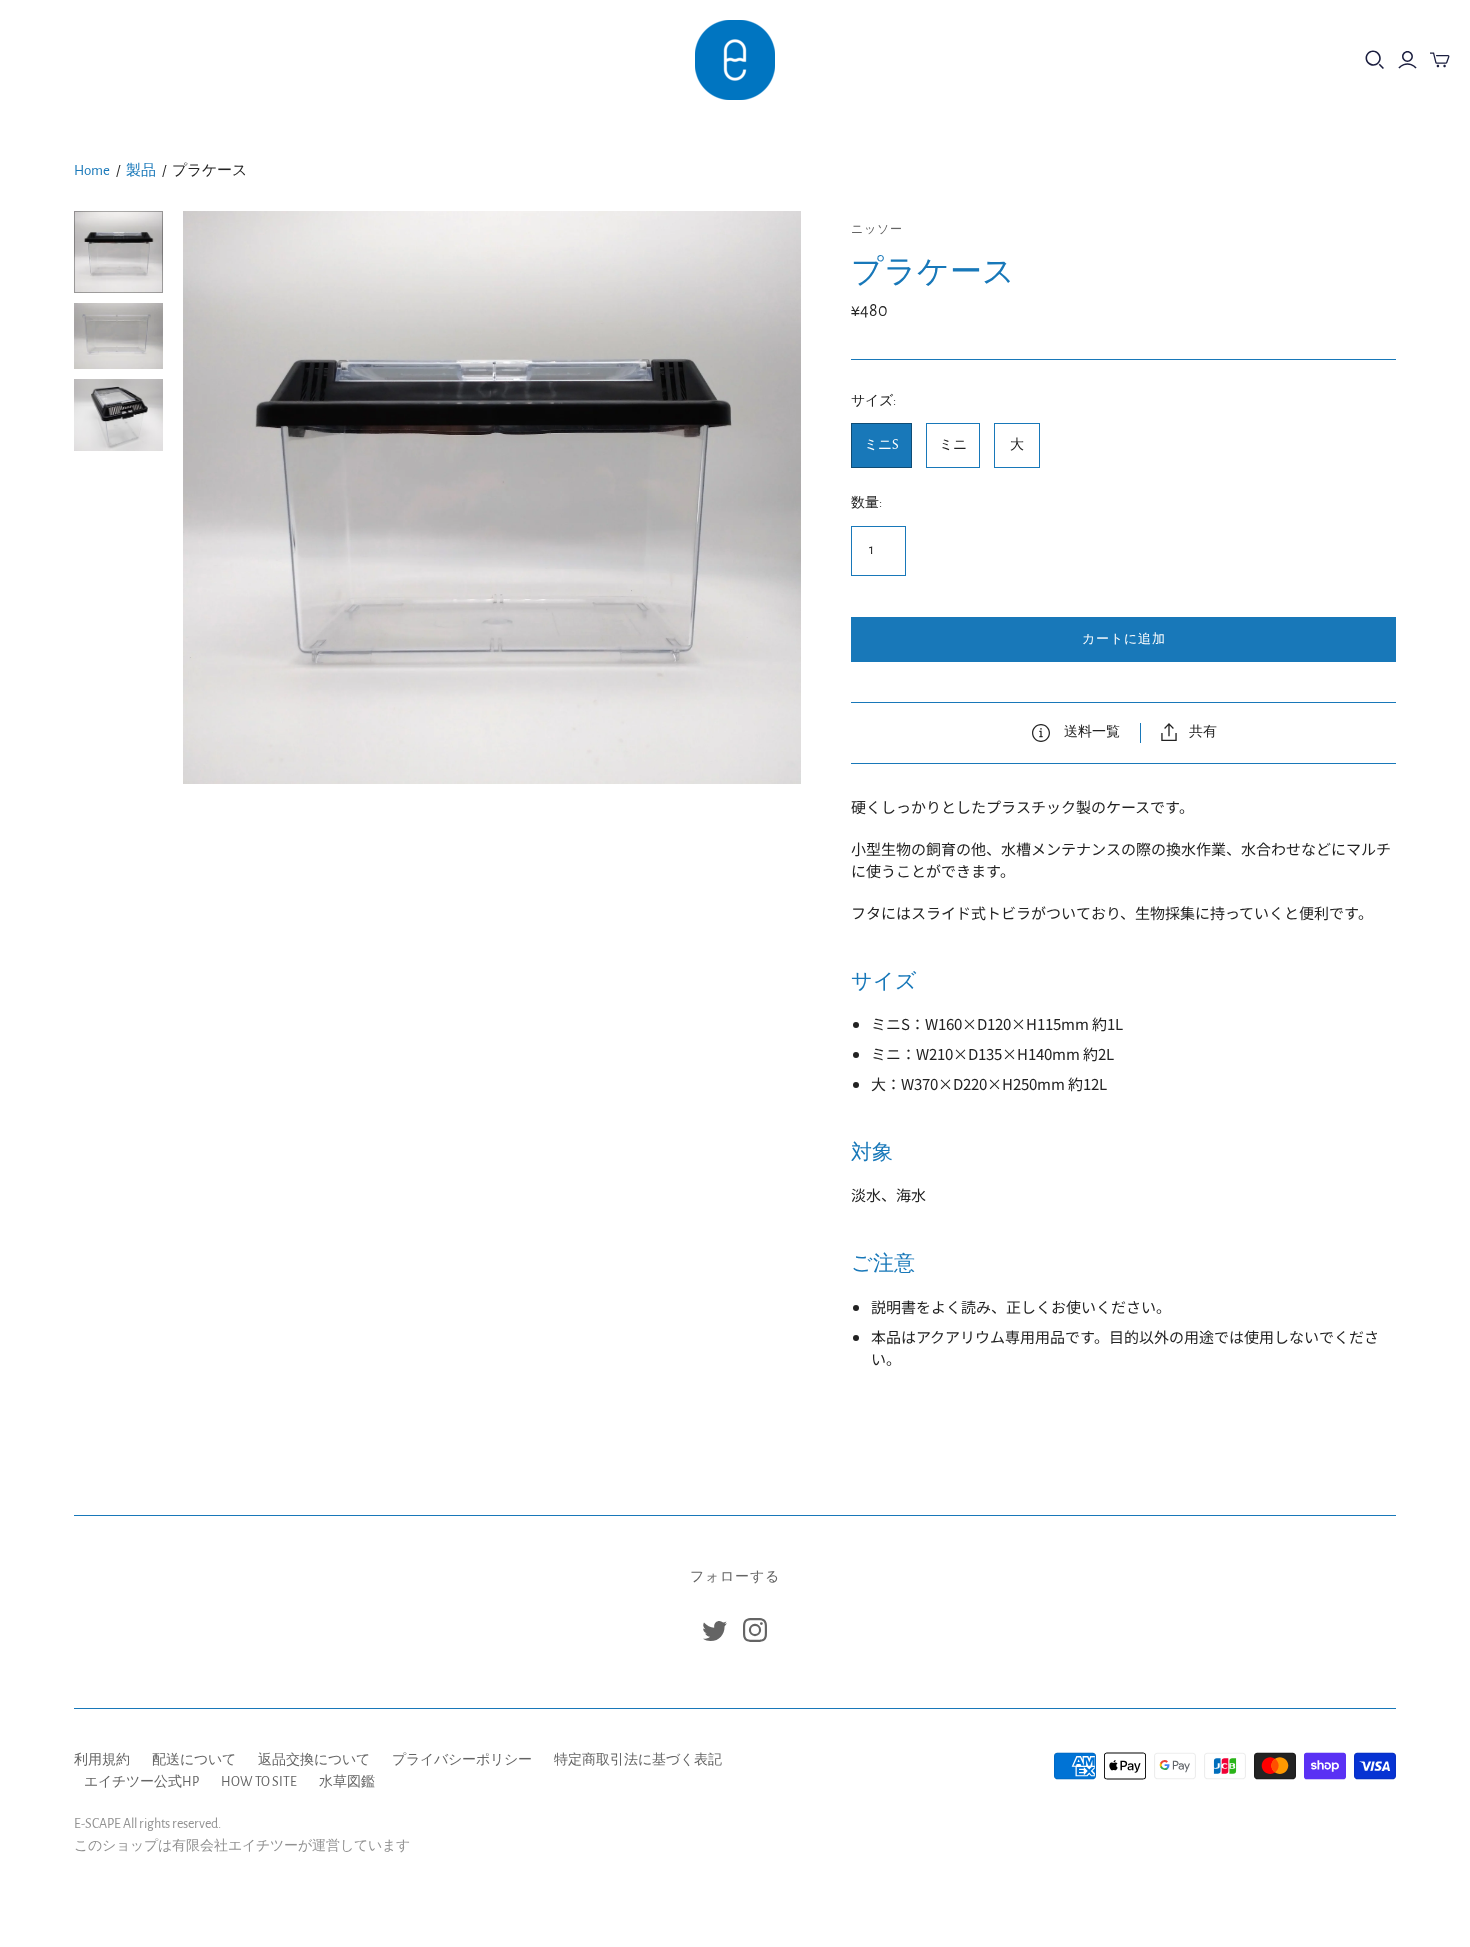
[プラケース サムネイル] (118, 252)
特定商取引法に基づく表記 (638, 1760)
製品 (141, 170)
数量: (866, 503)
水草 (121, 59)
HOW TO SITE (259, 1782)
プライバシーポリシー (462, 1760)
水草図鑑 (347, 1782)
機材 (49, 59)
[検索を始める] (1375, 60)
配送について (194, 1760)
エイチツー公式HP (141, 1782)
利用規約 (102, 1760)
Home (92, 170)
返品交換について (314, 1760)
